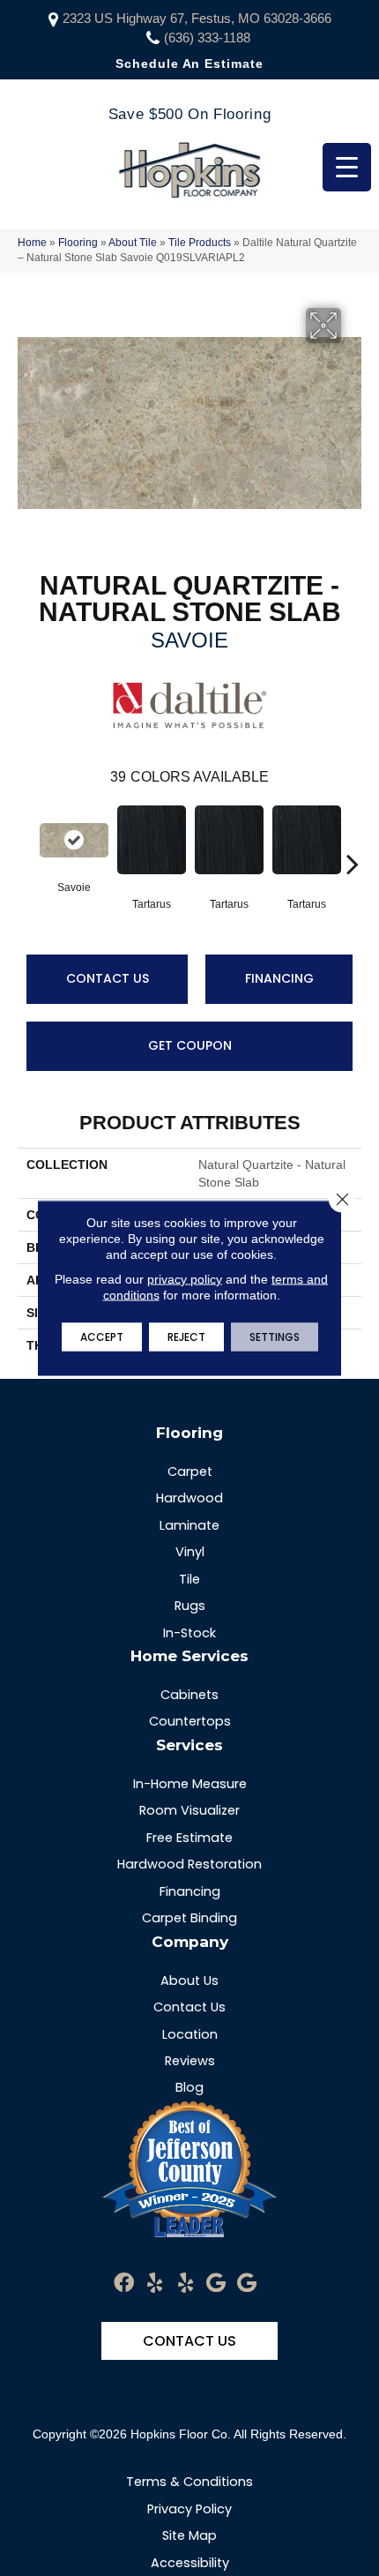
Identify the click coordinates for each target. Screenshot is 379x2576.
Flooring (78, 243)
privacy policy (185, 1279)
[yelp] (155, 2284)
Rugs (190, 1606)
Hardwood (189, 1498)
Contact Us (108, 978)
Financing (279, 978)
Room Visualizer (189, 1810)
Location (190, 2034)
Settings (275, 1337)
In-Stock (189, 1633)
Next (353, 837)
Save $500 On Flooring (189, 114)
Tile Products (200, 243)
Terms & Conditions (189, 2482)
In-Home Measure (190, 1784)
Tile (189, 1579)
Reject (186, 1337)
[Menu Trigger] (347, 167)
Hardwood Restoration (189, 1864)
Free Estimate (189, 1838)
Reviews (190, 2061)
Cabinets (189, 1695)
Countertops (190, 1721)
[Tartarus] (152, 840)
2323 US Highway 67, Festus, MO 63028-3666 (197, 18)
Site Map (189, 2535)
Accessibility (190, 2563)
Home (32, 243)
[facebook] (124, 2284)
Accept (102, 1337)
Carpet (190, 1471)
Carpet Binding (189, 1918)
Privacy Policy (189, 2509)
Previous (26, 837)
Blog (189, 2087)
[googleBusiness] (216, 2284)
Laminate (189, 1525)
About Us (189, 1981)
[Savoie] (74, 840)
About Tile (133, 243)
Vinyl (190, 1552)
